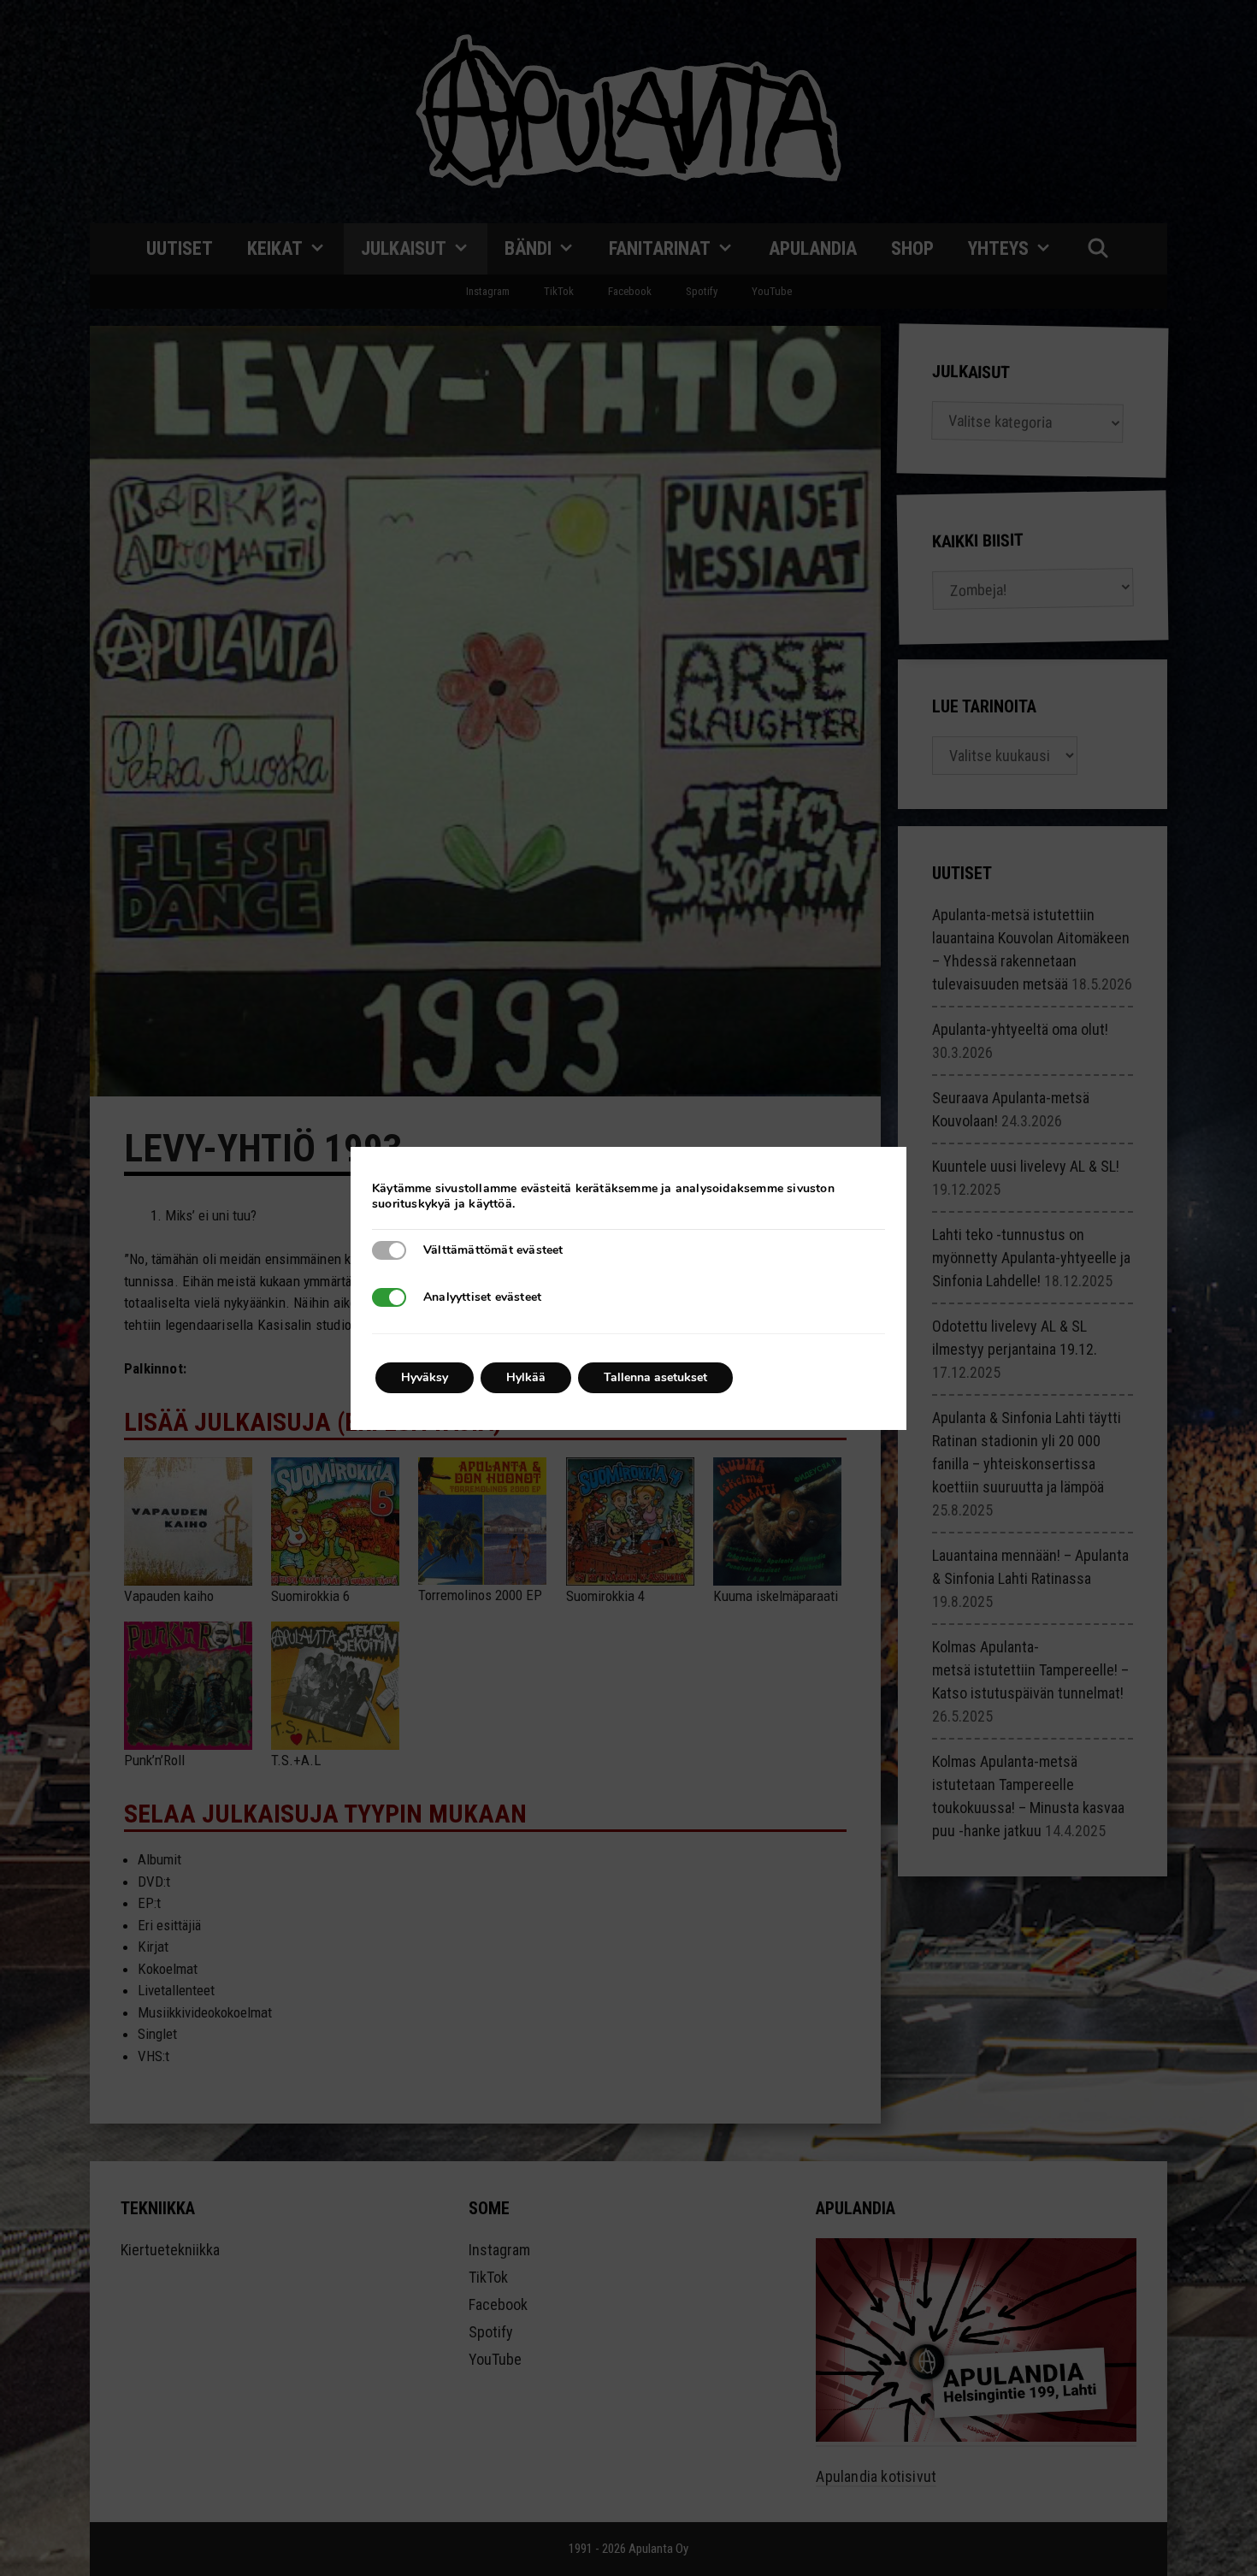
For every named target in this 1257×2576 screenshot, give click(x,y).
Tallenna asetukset (655, 1377)
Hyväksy (425, 1377)
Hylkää (526, 1377)
